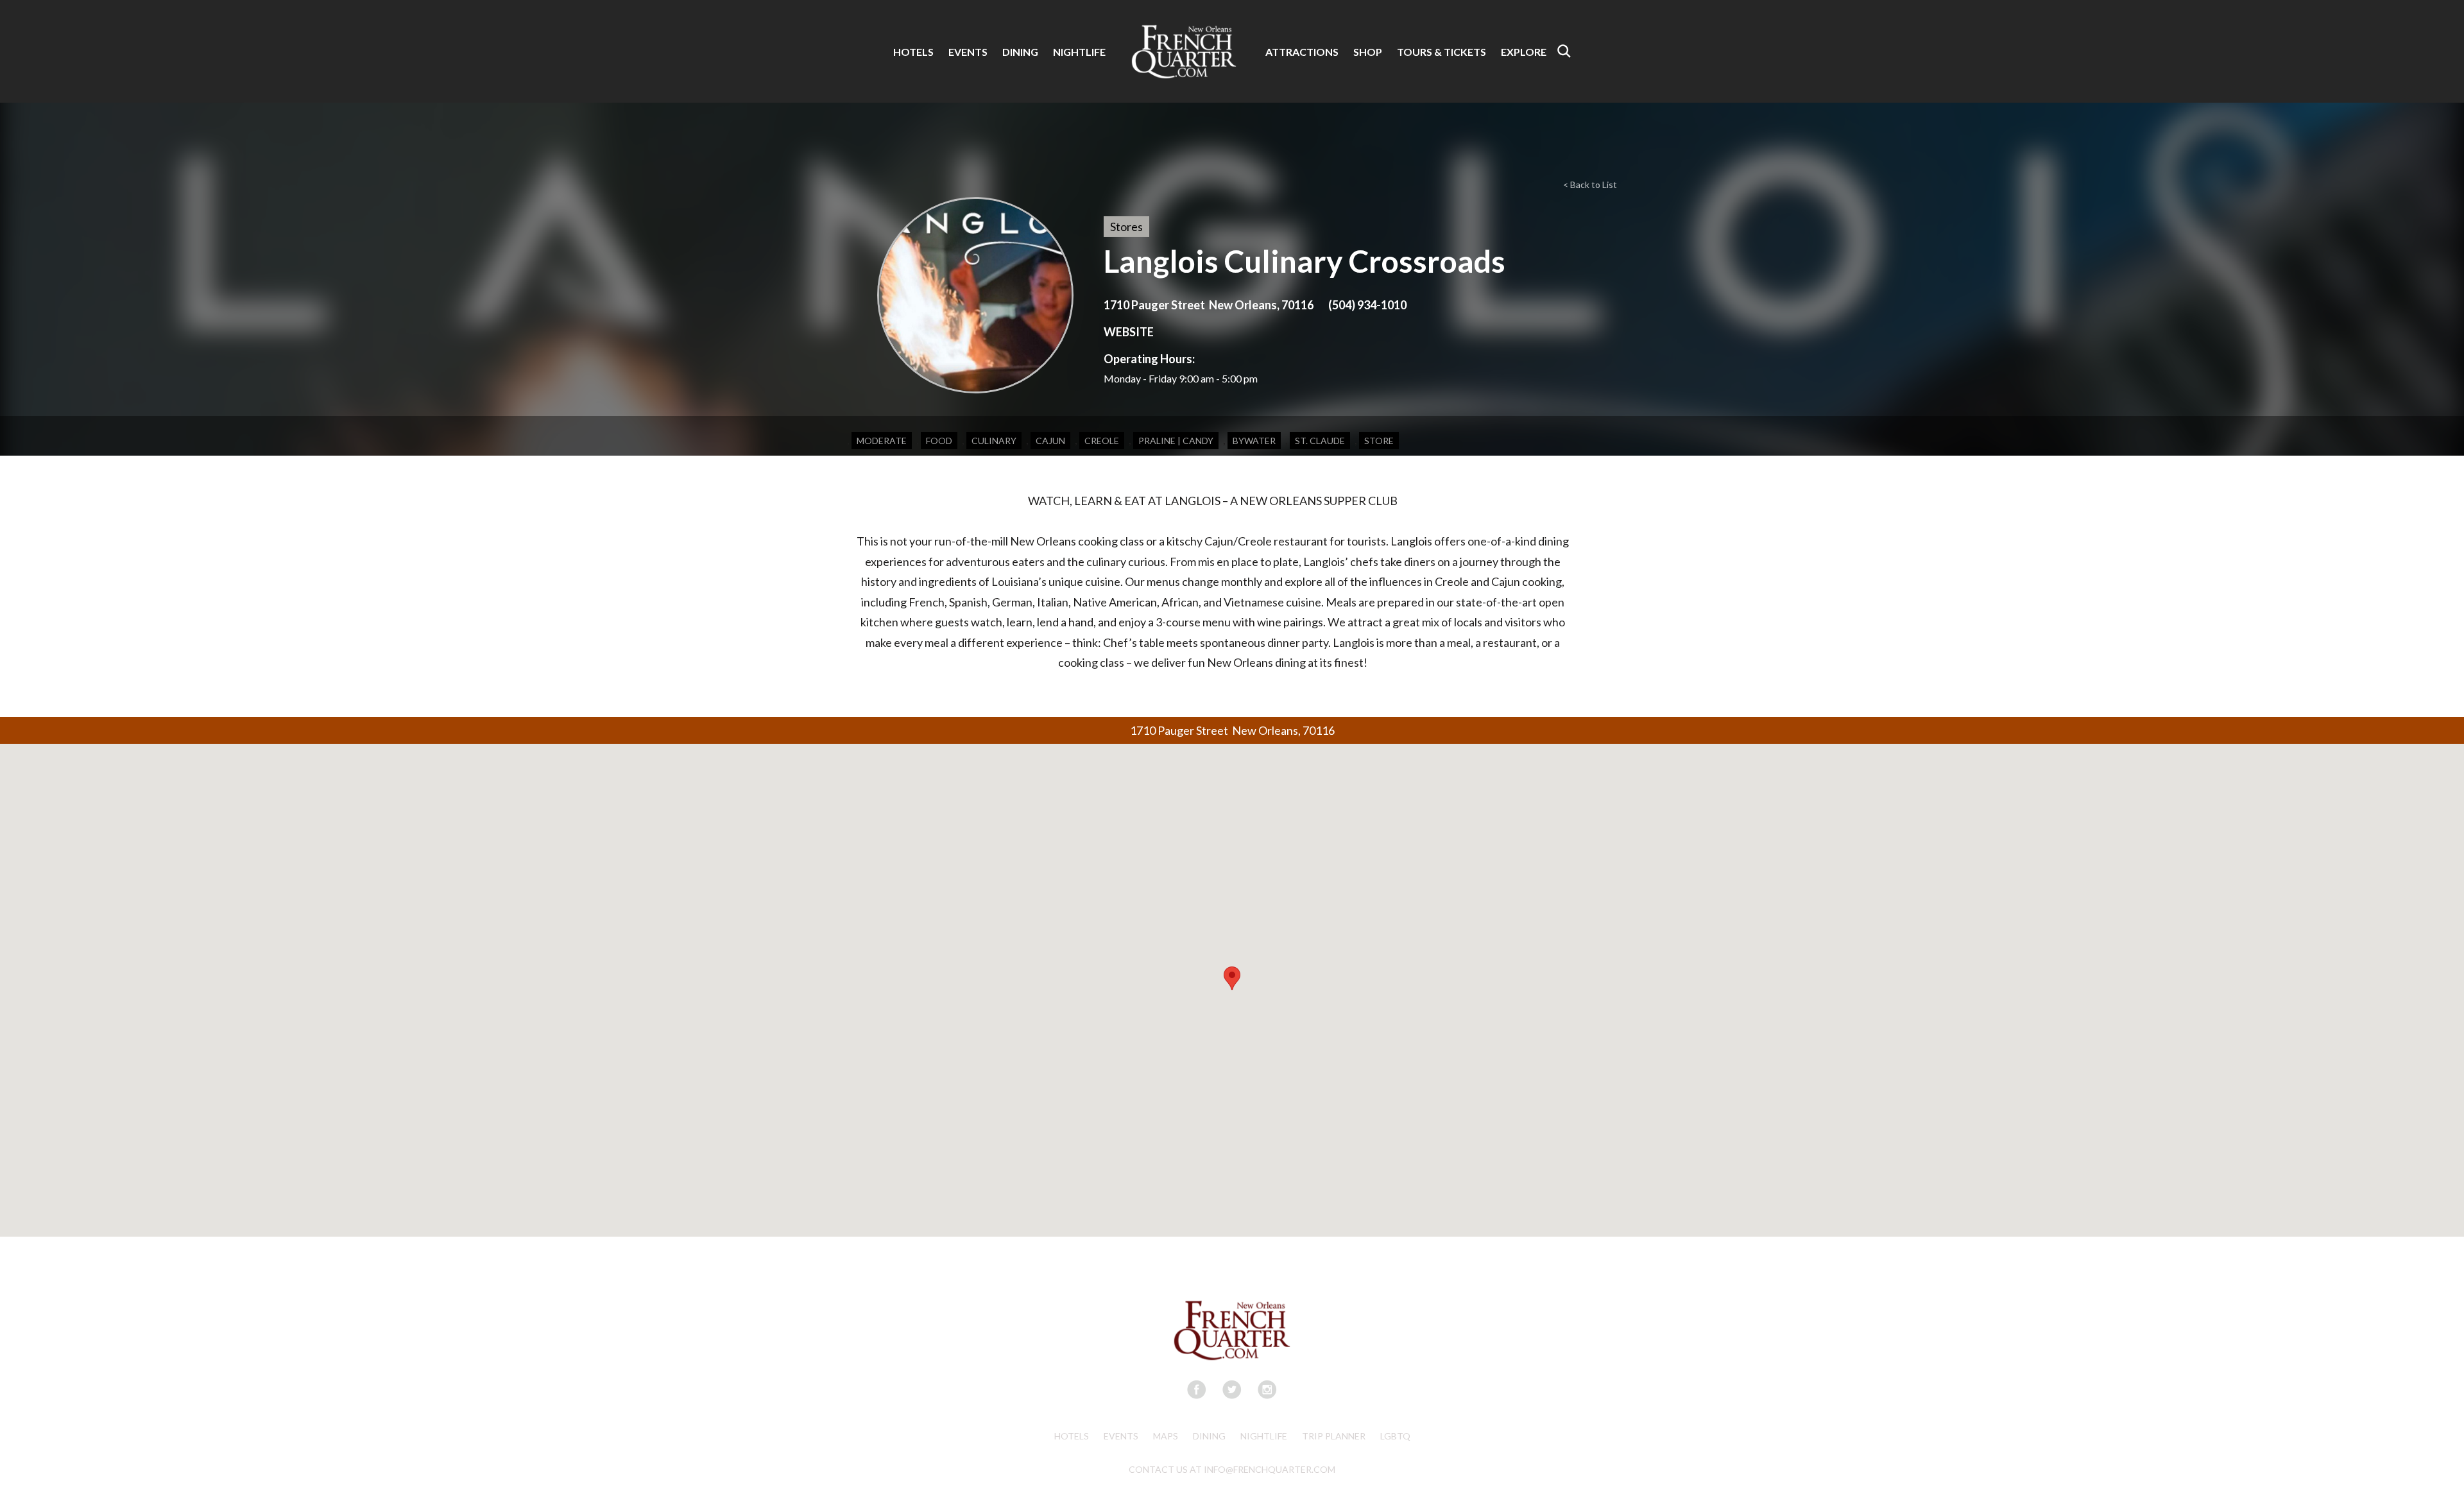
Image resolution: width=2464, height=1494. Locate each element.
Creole (1102, 441)
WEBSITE (1129, 332)
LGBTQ (1395, 1436)
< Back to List (1590, 185)
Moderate (882, 441)
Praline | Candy (1176, 441)
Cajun (1050, 441)
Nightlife (1264, 1436)
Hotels (1072, 1436)
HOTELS (913, 52)
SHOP (1368, 52)
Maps (1166, 1436)
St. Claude (1320, 441)
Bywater (1254, 441)
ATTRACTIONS (1302, 52)
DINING (1020, 52)
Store (1379, 441)
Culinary (994, 441)
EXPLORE (1524, 52)
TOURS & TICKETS (1442, 52)
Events (1121, 1436)
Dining (1209, 1436)
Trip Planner (1334, 1436)
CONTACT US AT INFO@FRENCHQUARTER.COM (1232, 1469)
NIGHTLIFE (1079, 52)
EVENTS (968, 52)
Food (939, 441)
